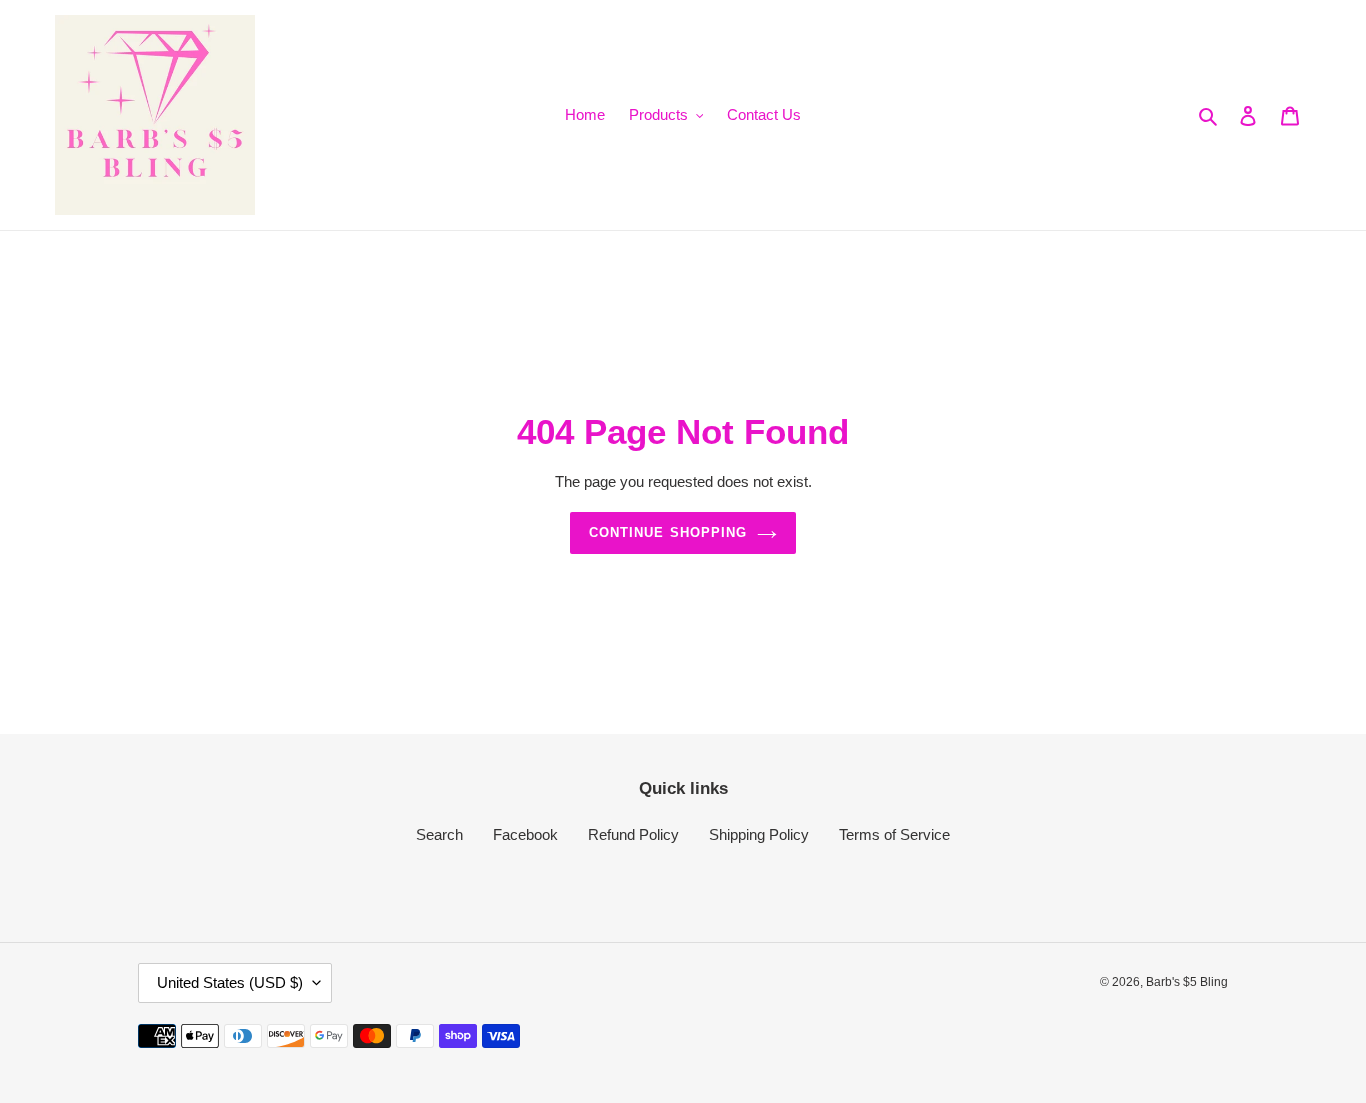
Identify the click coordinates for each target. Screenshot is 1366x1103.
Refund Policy (633, 834)
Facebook (525, 834)
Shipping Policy (759, 834)
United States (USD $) (230, 982)
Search (439, 834)
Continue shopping (668, 532)
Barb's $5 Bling (1187, 982)
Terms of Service (894, 834)
